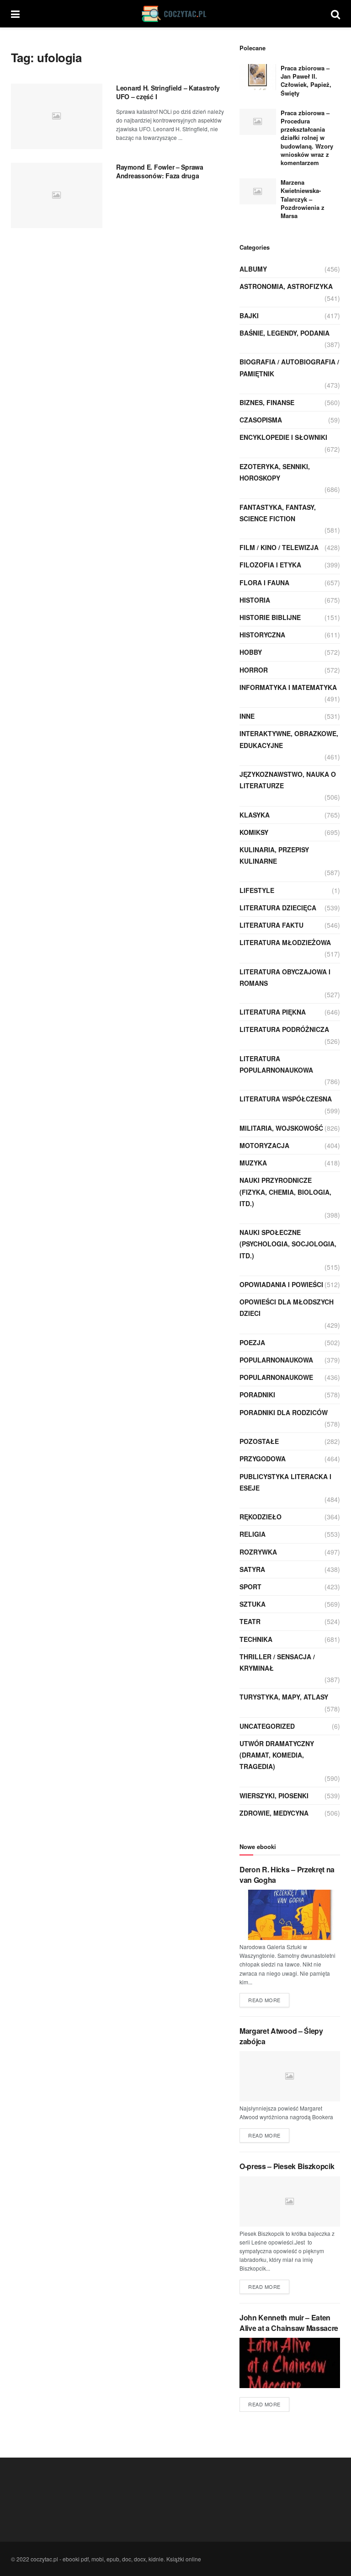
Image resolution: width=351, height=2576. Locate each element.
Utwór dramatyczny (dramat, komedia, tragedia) (277, 1755)
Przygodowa (263, 1459)
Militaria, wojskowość (281, 1128)
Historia (255, 600)
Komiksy (254, 832)
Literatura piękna (273, 1012)
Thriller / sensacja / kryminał (277, 1662)
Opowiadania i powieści (281, 1284)
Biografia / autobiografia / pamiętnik (289, 367)
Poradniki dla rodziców (284, 1412)
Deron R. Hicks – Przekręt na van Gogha (287, 1874)
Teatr (250, 1621)
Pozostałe (259, 1441)
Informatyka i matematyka (288, 687)
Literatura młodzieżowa (285, 942)
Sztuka (253, 1604)
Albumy (253, 269)
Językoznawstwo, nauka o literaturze (288, 780)
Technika (256, 1639)
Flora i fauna (264, 583)
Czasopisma (261, 420)
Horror (254, 670)
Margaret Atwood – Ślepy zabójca (281, 2036)
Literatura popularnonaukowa (276, 1064)
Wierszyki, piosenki (274, 1796)
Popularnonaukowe (276, 1377)
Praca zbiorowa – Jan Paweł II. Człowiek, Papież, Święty (306, 80)
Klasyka (255, 815)
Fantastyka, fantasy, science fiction (278, 513)
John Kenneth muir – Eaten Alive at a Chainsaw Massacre (289, 2322)
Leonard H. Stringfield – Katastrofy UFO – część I (168, 92)
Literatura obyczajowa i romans (285, 977)
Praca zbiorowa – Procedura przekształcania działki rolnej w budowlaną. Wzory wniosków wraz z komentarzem (307, 138)
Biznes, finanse (267, 402)
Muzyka (253, 1163)
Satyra (252, 1569)
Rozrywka (258, 1552)
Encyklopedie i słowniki (283, 437)
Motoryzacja (264, 1145)
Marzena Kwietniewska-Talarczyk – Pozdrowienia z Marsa (303, 199)
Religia (253, 1534)
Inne (247, 716)
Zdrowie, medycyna (274, 1813)
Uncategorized (267, 1726)
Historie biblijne (270, 617)
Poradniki (257, 1395)
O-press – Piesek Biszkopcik (287, 2166)
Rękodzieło (261, 1517)
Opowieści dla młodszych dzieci (287, 1307)
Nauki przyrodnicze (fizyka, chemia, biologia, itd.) (285, 1192)
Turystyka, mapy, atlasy (284, 1697)
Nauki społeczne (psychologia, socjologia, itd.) (288, 1244)
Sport (250, 1587)
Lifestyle (257, 890)
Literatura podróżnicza (284, 1029)
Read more (264, 2000)
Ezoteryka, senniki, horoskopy (275, 472)
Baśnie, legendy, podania (285, 333)
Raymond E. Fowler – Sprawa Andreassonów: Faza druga (160, 171)
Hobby (251, 652)
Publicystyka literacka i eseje (285, 1482)
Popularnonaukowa (276, 1360)
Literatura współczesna (286, 1099)
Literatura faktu (271, 925)
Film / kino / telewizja (279, 547)
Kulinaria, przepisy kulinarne (274, 855)
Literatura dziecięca (278, 908)
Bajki (249, 315)
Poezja (252, 1342)
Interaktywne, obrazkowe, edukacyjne (289, 739)
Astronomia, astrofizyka (286, 286)
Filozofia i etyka (270, 565)
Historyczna (262, 635)
